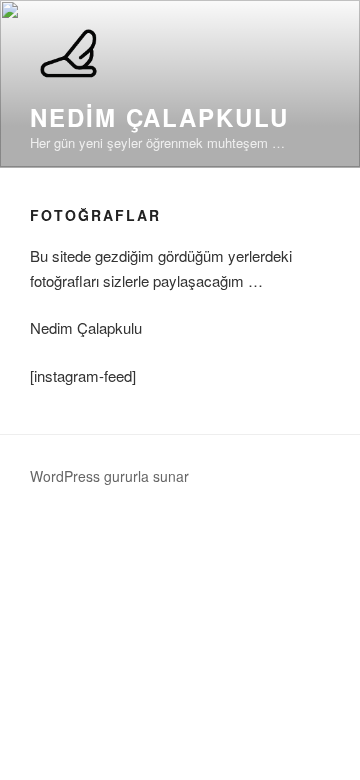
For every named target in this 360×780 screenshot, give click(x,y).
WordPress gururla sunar (109, 476)
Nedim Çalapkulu (159, 117)
